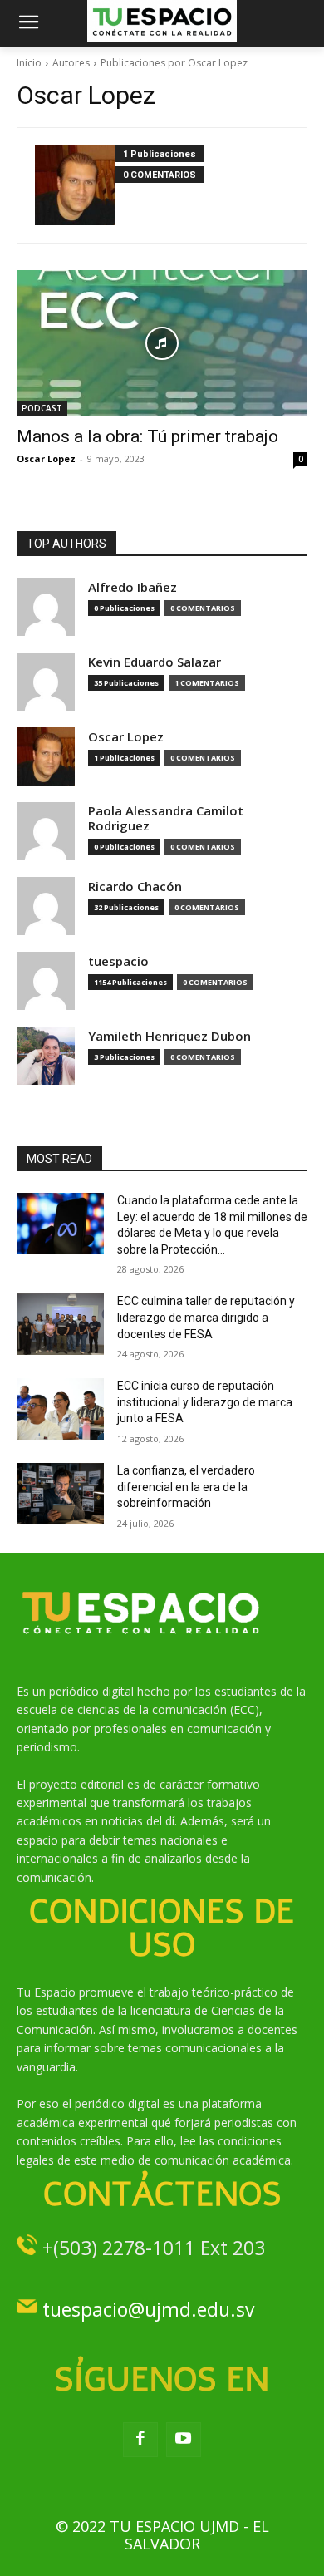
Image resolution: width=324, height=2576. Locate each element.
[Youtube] (184, 2440)
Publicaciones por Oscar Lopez (174, 63)
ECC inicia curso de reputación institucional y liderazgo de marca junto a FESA (205, 1402)
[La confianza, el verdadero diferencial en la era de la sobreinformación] (60, 1494)
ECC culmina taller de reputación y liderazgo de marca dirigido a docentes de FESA (206, 1317)
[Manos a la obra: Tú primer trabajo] (162, 343)
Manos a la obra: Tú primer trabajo (147, 436)
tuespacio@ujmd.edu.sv (148, 2309)
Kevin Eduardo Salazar (155, 662)
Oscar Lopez (46, 458)
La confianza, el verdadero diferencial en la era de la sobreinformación (186, 1487)
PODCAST (42, 408)
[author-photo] (75, 185)
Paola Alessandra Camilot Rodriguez (166, 818)
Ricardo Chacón (135, 887)
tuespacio (118, 961)
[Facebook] (140, 2440)
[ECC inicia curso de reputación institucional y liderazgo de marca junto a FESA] (60, 1409)
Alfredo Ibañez (133, 587)
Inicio (29, 63)
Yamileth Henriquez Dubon (169, 1036)
